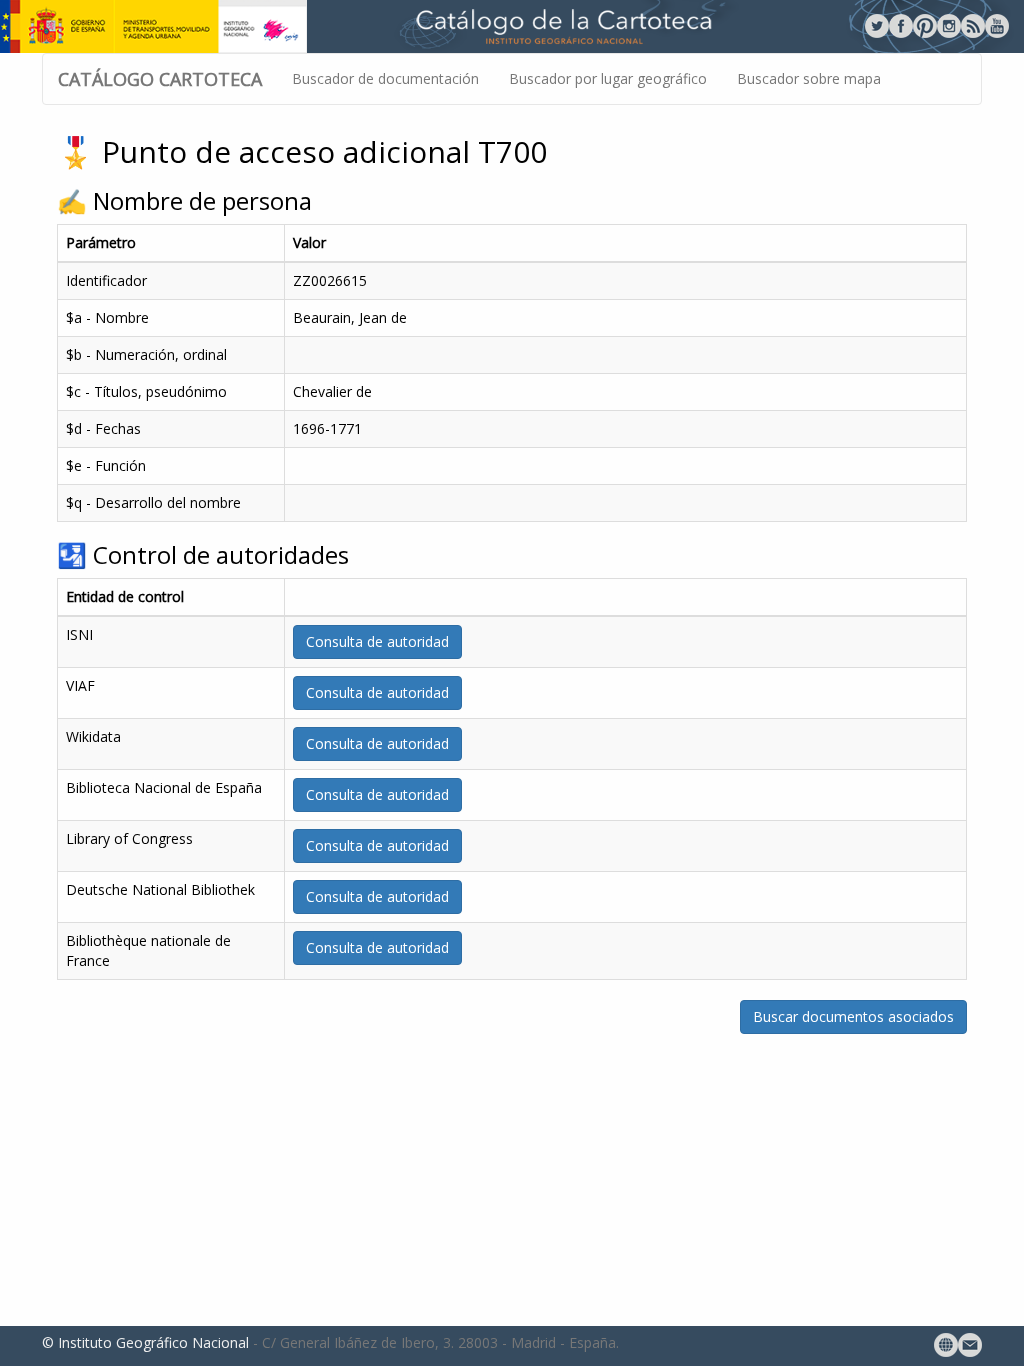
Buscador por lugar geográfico (608, 78)
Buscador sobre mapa (809, 78)
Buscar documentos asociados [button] (853, 1016)
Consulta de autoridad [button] (377, 641)
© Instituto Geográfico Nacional (145, 1342)
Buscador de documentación (385, 78)
